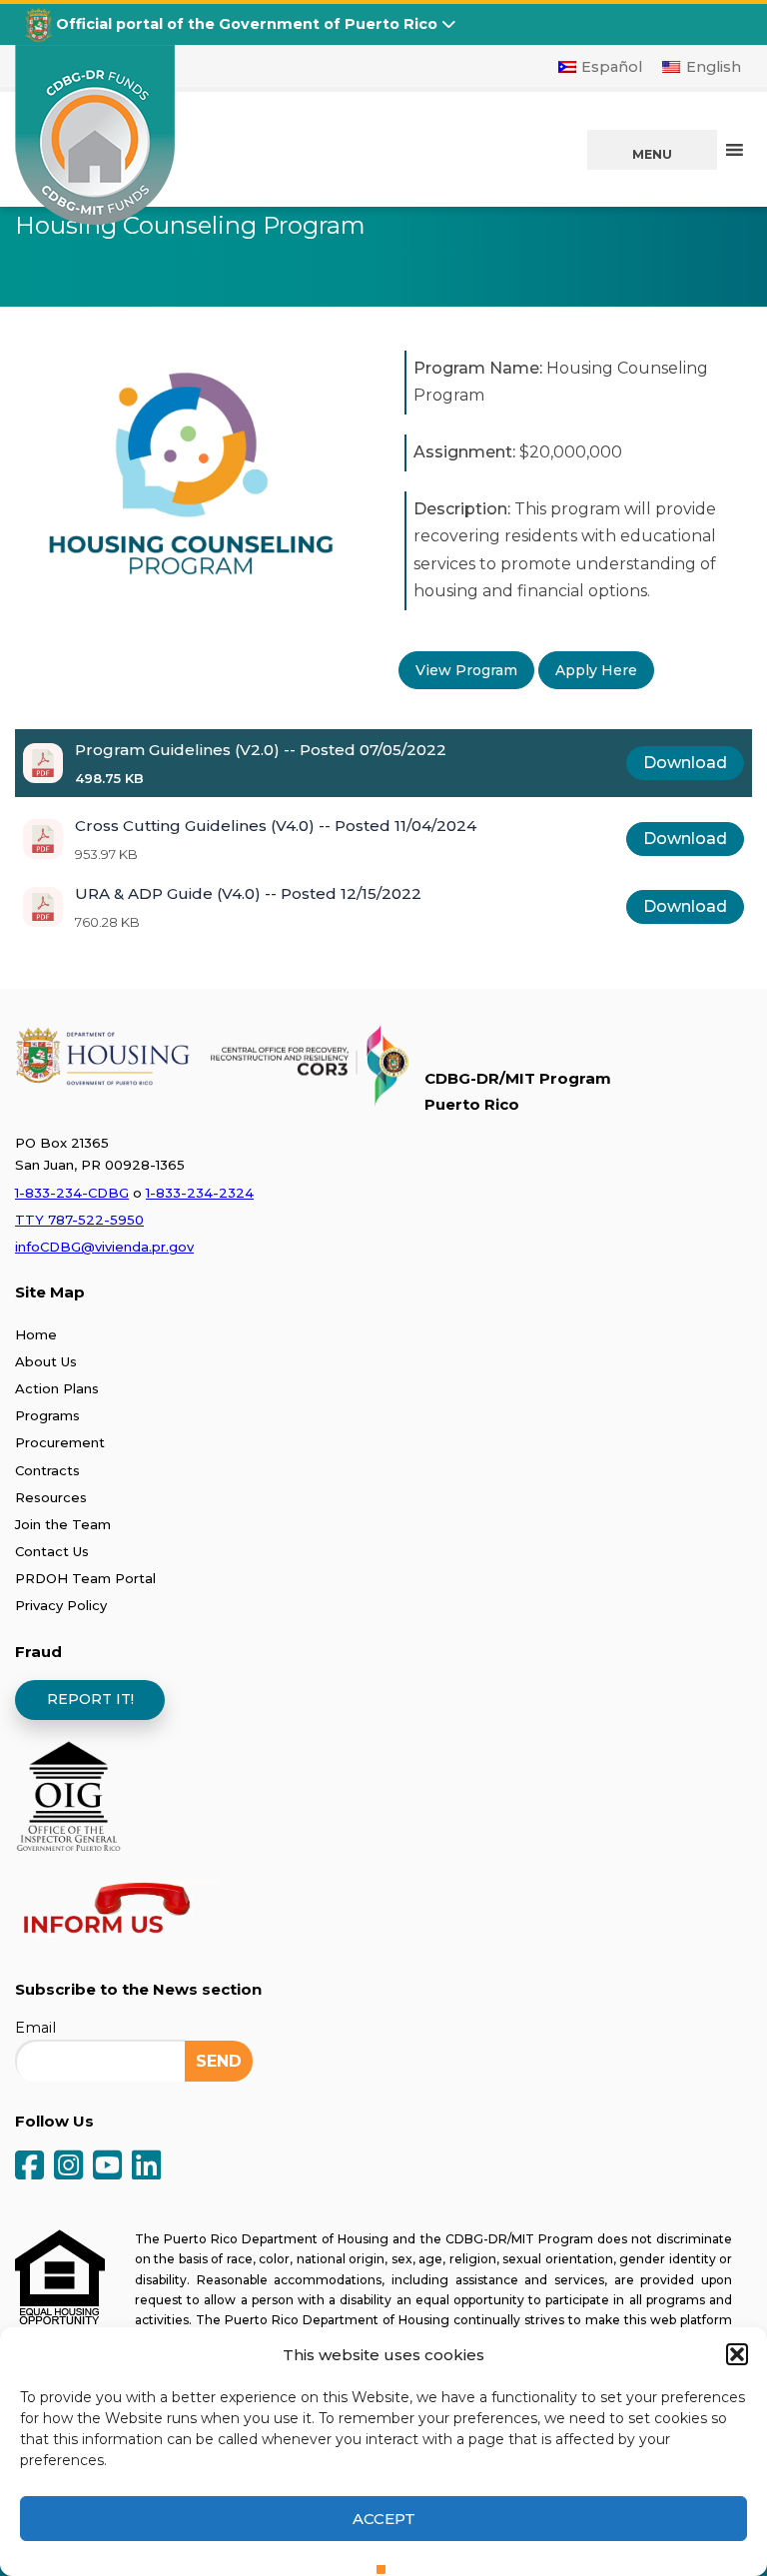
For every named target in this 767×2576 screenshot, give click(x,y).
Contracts (47, 1470)
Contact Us (52, 1551)
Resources (51, 1497)
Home (36, 1334)
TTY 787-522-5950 (79, 1220)
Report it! (90, 1699)
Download (685, 763)
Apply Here (596, 670)
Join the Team (63, 1524)
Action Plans (57, 1388)
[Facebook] (29, 2167)
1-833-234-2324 (200, 1193)
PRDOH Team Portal (85, 1578)
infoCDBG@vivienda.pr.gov (104, 1247)
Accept (384, 2519)
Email (35, 2028)
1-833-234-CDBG (72, 1193)
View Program (466, 670)
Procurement (60, 1442)
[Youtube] (107, 2167)
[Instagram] (68, 2167)
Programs (47, 1415)
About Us (46, 1361)
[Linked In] (146, 2167)
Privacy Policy (61, 1605)
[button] (737, 2354)
